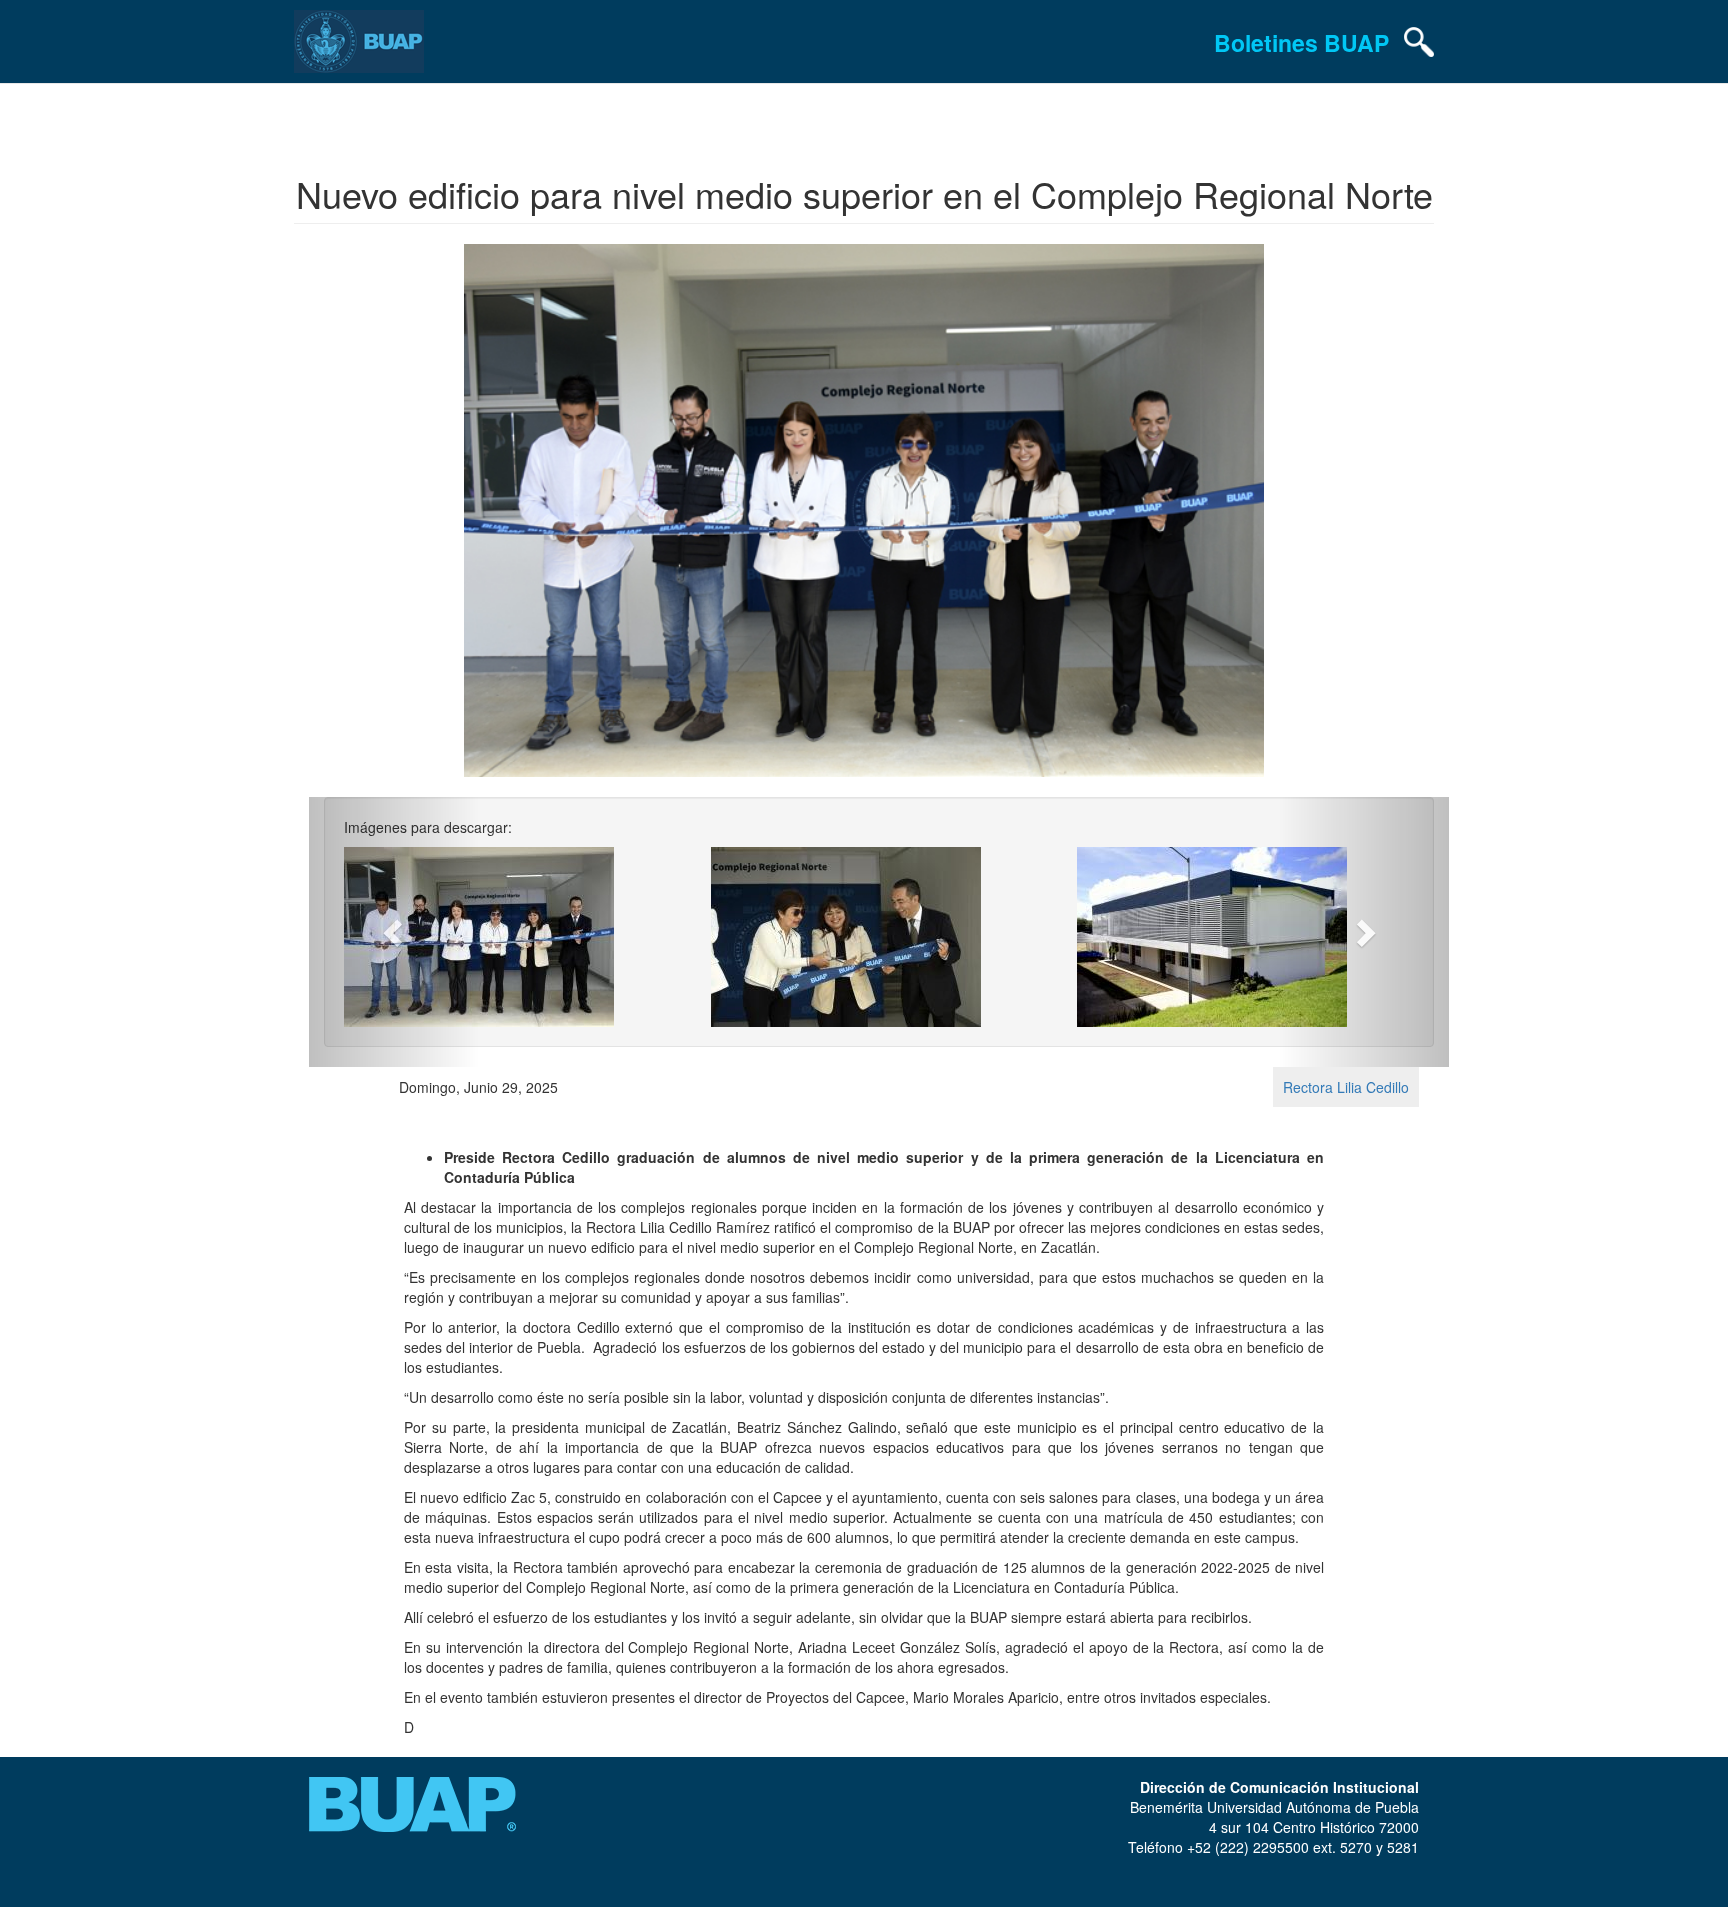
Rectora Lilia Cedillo (1346, 1087)
